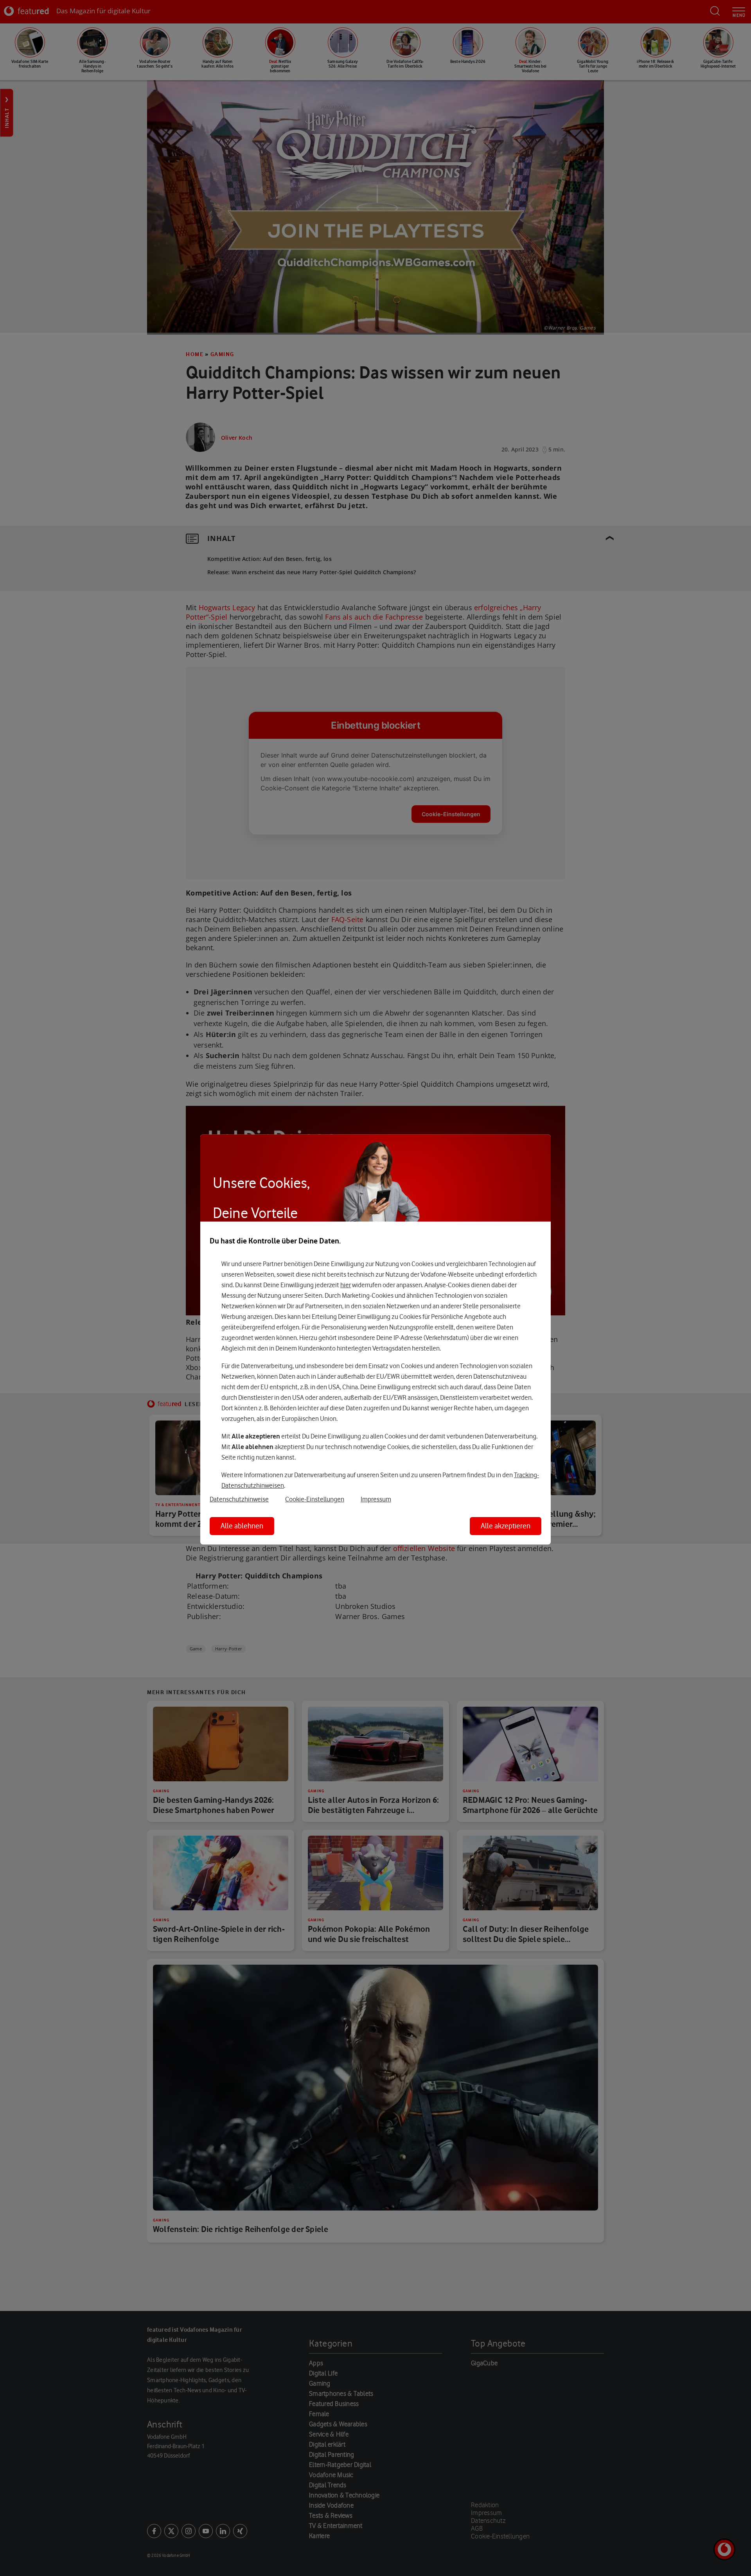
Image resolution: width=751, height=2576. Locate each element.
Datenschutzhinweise (239, 1499)
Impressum (376, 1499)
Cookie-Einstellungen (315, 1499)
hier (346, 1285)
